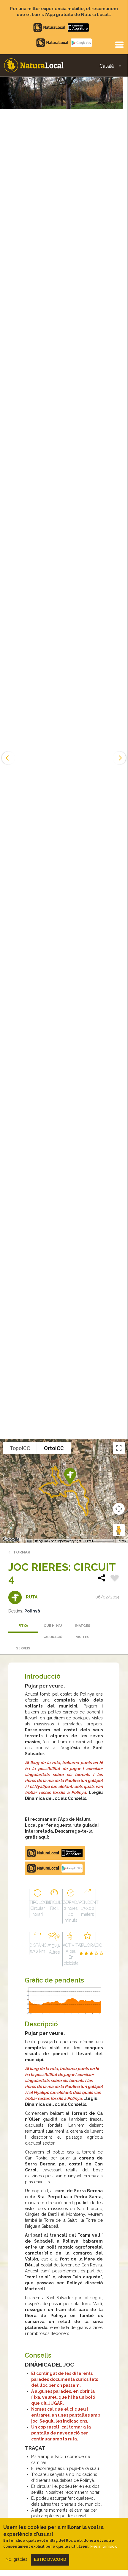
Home (34, 65)
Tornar (22, 1552)
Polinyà (32, 1611)
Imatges (83, 1626)
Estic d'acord (50, 2559)
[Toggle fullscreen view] (119, 1448)
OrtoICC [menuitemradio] (54, 1448)
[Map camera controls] (119, 1509)
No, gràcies (16, 2559)
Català (107, 66)
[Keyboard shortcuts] (29, 1541)
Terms (122, 1541)
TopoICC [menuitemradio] (20, 1448)
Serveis (23, 1648)
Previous (8, 758)
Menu (119, 44)
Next (120, 758)
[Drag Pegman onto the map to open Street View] (119, 1530)
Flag (115, 1579)
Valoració (53, 1637)
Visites (83, 1637)
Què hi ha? (53, 1626)
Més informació (104, 2546)
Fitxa (23, 1626)
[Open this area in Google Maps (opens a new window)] (11, 1539)
